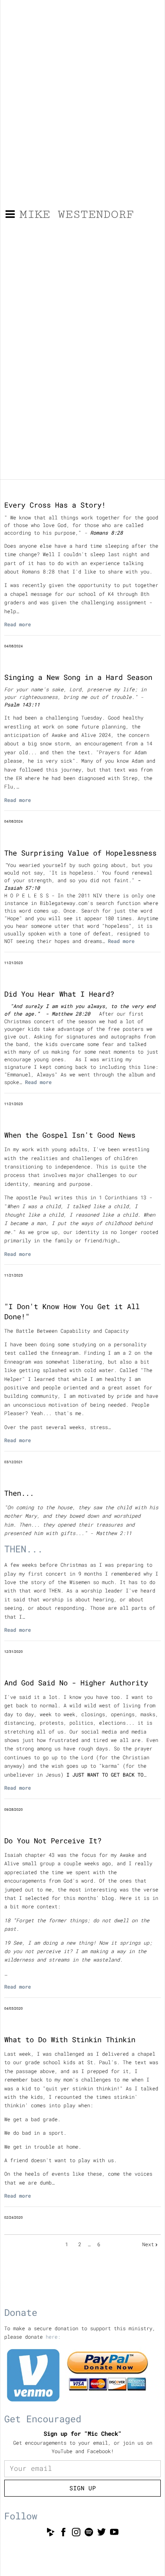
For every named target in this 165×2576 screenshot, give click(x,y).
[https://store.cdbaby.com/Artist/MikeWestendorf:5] (51, 2533)
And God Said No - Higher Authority (76, 1683)
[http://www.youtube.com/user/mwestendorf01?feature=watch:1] (114, 2533)
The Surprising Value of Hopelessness (80, 853)
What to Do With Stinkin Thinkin (70, 2039)
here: (53, 2337)
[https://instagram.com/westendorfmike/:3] (76, 2533)
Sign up (83, 2488)
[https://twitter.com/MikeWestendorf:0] (102, 2533)
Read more (18, 624)
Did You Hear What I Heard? (59, 994)
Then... (19, 1493)
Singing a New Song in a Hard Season (78, 677)
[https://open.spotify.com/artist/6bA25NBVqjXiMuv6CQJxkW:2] (89, 2533)
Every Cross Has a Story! (55, 505)
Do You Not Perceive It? (53, 1841)
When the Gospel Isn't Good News (70, 1135)
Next (148, 2244)
